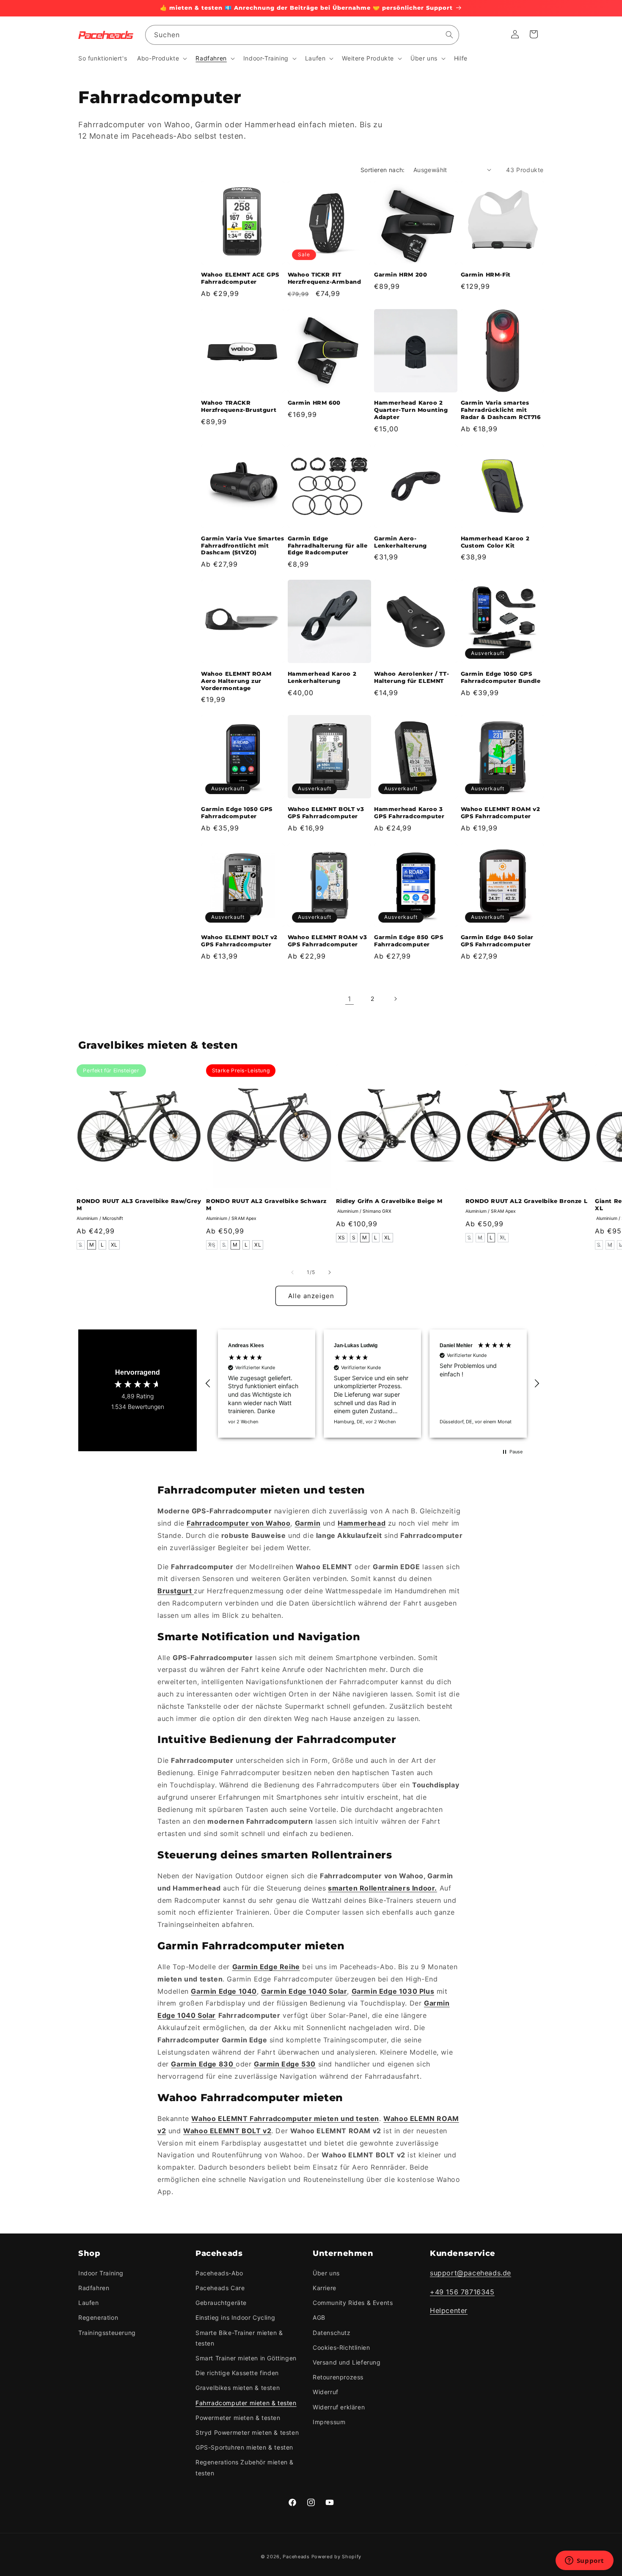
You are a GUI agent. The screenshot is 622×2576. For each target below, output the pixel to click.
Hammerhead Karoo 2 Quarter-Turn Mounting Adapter (411, 410)
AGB (319, 2317)
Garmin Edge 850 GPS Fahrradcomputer (409, 941)
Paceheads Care (220, 2288)
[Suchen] (449, 35)
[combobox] (302, 35)
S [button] (81, 1245)
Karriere (325, 2288)
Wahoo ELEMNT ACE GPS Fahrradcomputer (240, 278)
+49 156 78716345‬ (462, 2292)
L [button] (102, 1245)
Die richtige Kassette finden (237, 2373)
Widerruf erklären (339, 2407)
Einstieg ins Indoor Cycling (235, 2317)
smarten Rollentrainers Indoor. (383, 1888)
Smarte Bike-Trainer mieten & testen (239, 2338)
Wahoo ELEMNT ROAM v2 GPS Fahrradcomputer (501, 813)
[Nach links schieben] (292, 1272)
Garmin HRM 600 (314, 403)
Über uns (326, 2273)
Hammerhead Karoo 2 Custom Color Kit (495, 542)
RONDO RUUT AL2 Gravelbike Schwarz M (266, 1204)
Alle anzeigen (311, 1296)
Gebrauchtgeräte (221, 2303)
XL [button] (114, 1245)
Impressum (329, 2422)
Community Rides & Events (353, 2303)
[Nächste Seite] (395, 999)
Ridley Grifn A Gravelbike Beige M (389, 1201)
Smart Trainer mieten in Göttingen (246, 2358)
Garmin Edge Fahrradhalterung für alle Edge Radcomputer (328, 545)
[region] (372, 1384)
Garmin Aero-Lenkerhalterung (400, 542)
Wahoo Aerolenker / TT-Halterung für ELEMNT (411, 677)
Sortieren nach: (383, 170)
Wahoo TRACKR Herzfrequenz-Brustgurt (239, 406)
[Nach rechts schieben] (330, 1272)
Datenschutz (332, 2333)
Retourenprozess (338, 2377)
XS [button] (212, 1245)
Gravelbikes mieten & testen (238, 2388)
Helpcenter (449, 2310)
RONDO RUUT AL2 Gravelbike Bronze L (526, 1201)
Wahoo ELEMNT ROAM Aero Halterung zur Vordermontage (236, 681)
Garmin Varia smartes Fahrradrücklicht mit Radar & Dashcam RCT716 (501, 410)
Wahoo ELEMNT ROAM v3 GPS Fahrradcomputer (328, 941)
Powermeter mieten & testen (238, 2418)
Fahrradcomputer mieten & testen (246, 2403)
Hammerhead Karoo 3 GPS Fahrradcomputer (409, 813)
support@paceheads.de (471, 2273)
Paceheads (296, 2557)
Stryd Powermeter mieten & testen (247, 2432)
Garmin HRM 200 (400, 274)
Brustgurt (176, 1591)
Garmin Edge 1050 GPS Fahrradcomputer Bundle (501, 677)
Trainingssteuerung (107, 2333)
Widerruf (326, 2392)
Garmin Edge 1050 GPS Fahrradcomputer (237, 813)
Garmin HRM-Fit (486, 274)
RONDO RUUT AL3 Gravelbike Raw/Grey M (139, 1204)
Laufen (89, 2303)
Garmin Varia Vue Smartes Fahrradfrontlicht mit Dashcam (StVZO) (242, 545)
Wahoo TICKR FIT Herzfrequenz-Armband (325, 278)
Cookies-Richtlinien (341, 2347)
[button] (161, 58)
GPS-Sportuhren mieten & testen (244, 2447)
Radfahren (94, 2288)
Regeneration (98, 2317)
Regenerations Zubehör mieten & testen (245, 2467)
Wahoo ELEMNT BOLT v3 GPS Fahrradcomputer (326, 813)
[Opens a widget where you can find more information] (584, 2561)
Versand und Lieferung (347, 2362)
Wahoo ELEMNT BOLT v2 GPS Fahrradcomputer (239, 941)
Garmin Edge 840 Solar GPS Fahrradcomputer (497, 941)
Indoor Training (101, 2273)
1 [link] (350, 999)
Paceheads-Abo (219, 2273)
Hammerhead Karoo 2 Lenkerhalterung (322, 677)
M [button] (92, 1245)
